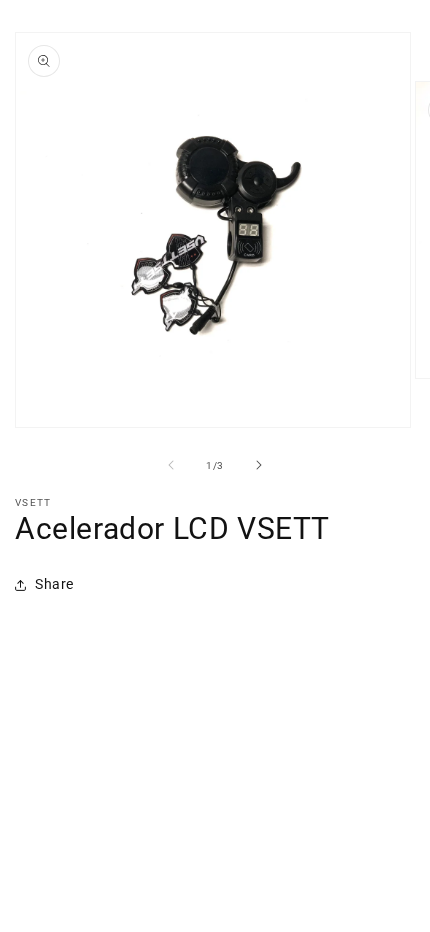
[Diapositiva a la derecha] (259, 465)
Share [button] (54, 584)
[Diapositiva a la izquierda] (171, 465)
